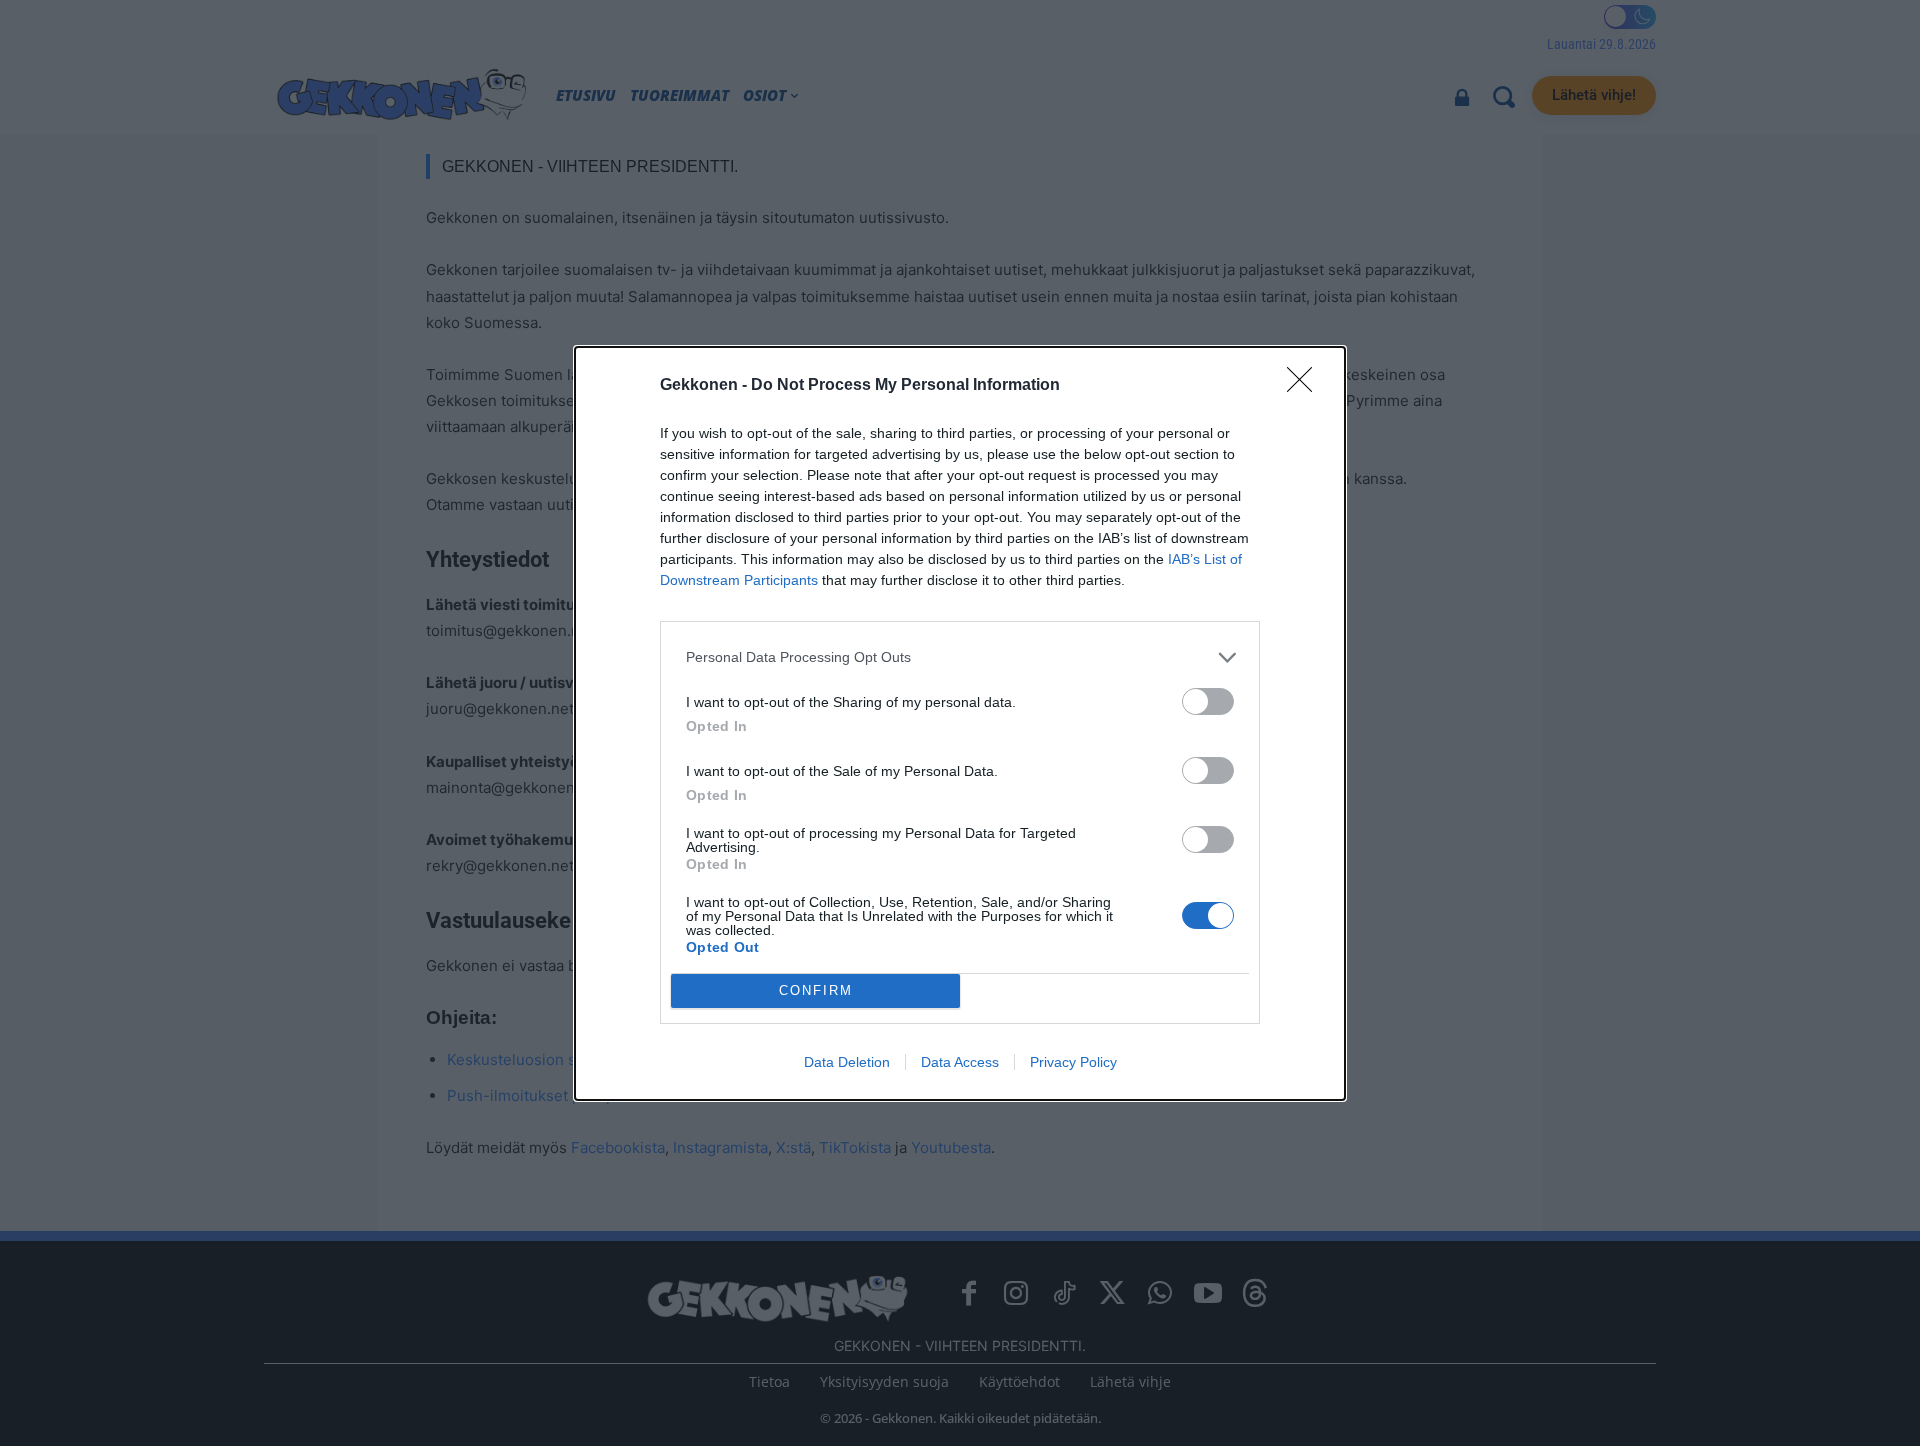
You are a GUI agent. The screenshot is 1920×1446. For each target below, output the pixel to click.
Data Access (960, 1062)
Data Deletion (847, 1062)
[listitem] (960, 657)
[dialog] (960, 723)
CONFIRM (816, 990)
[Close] (1306, 386)
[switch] (1208, 701)
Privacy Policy (1073, 1062)
